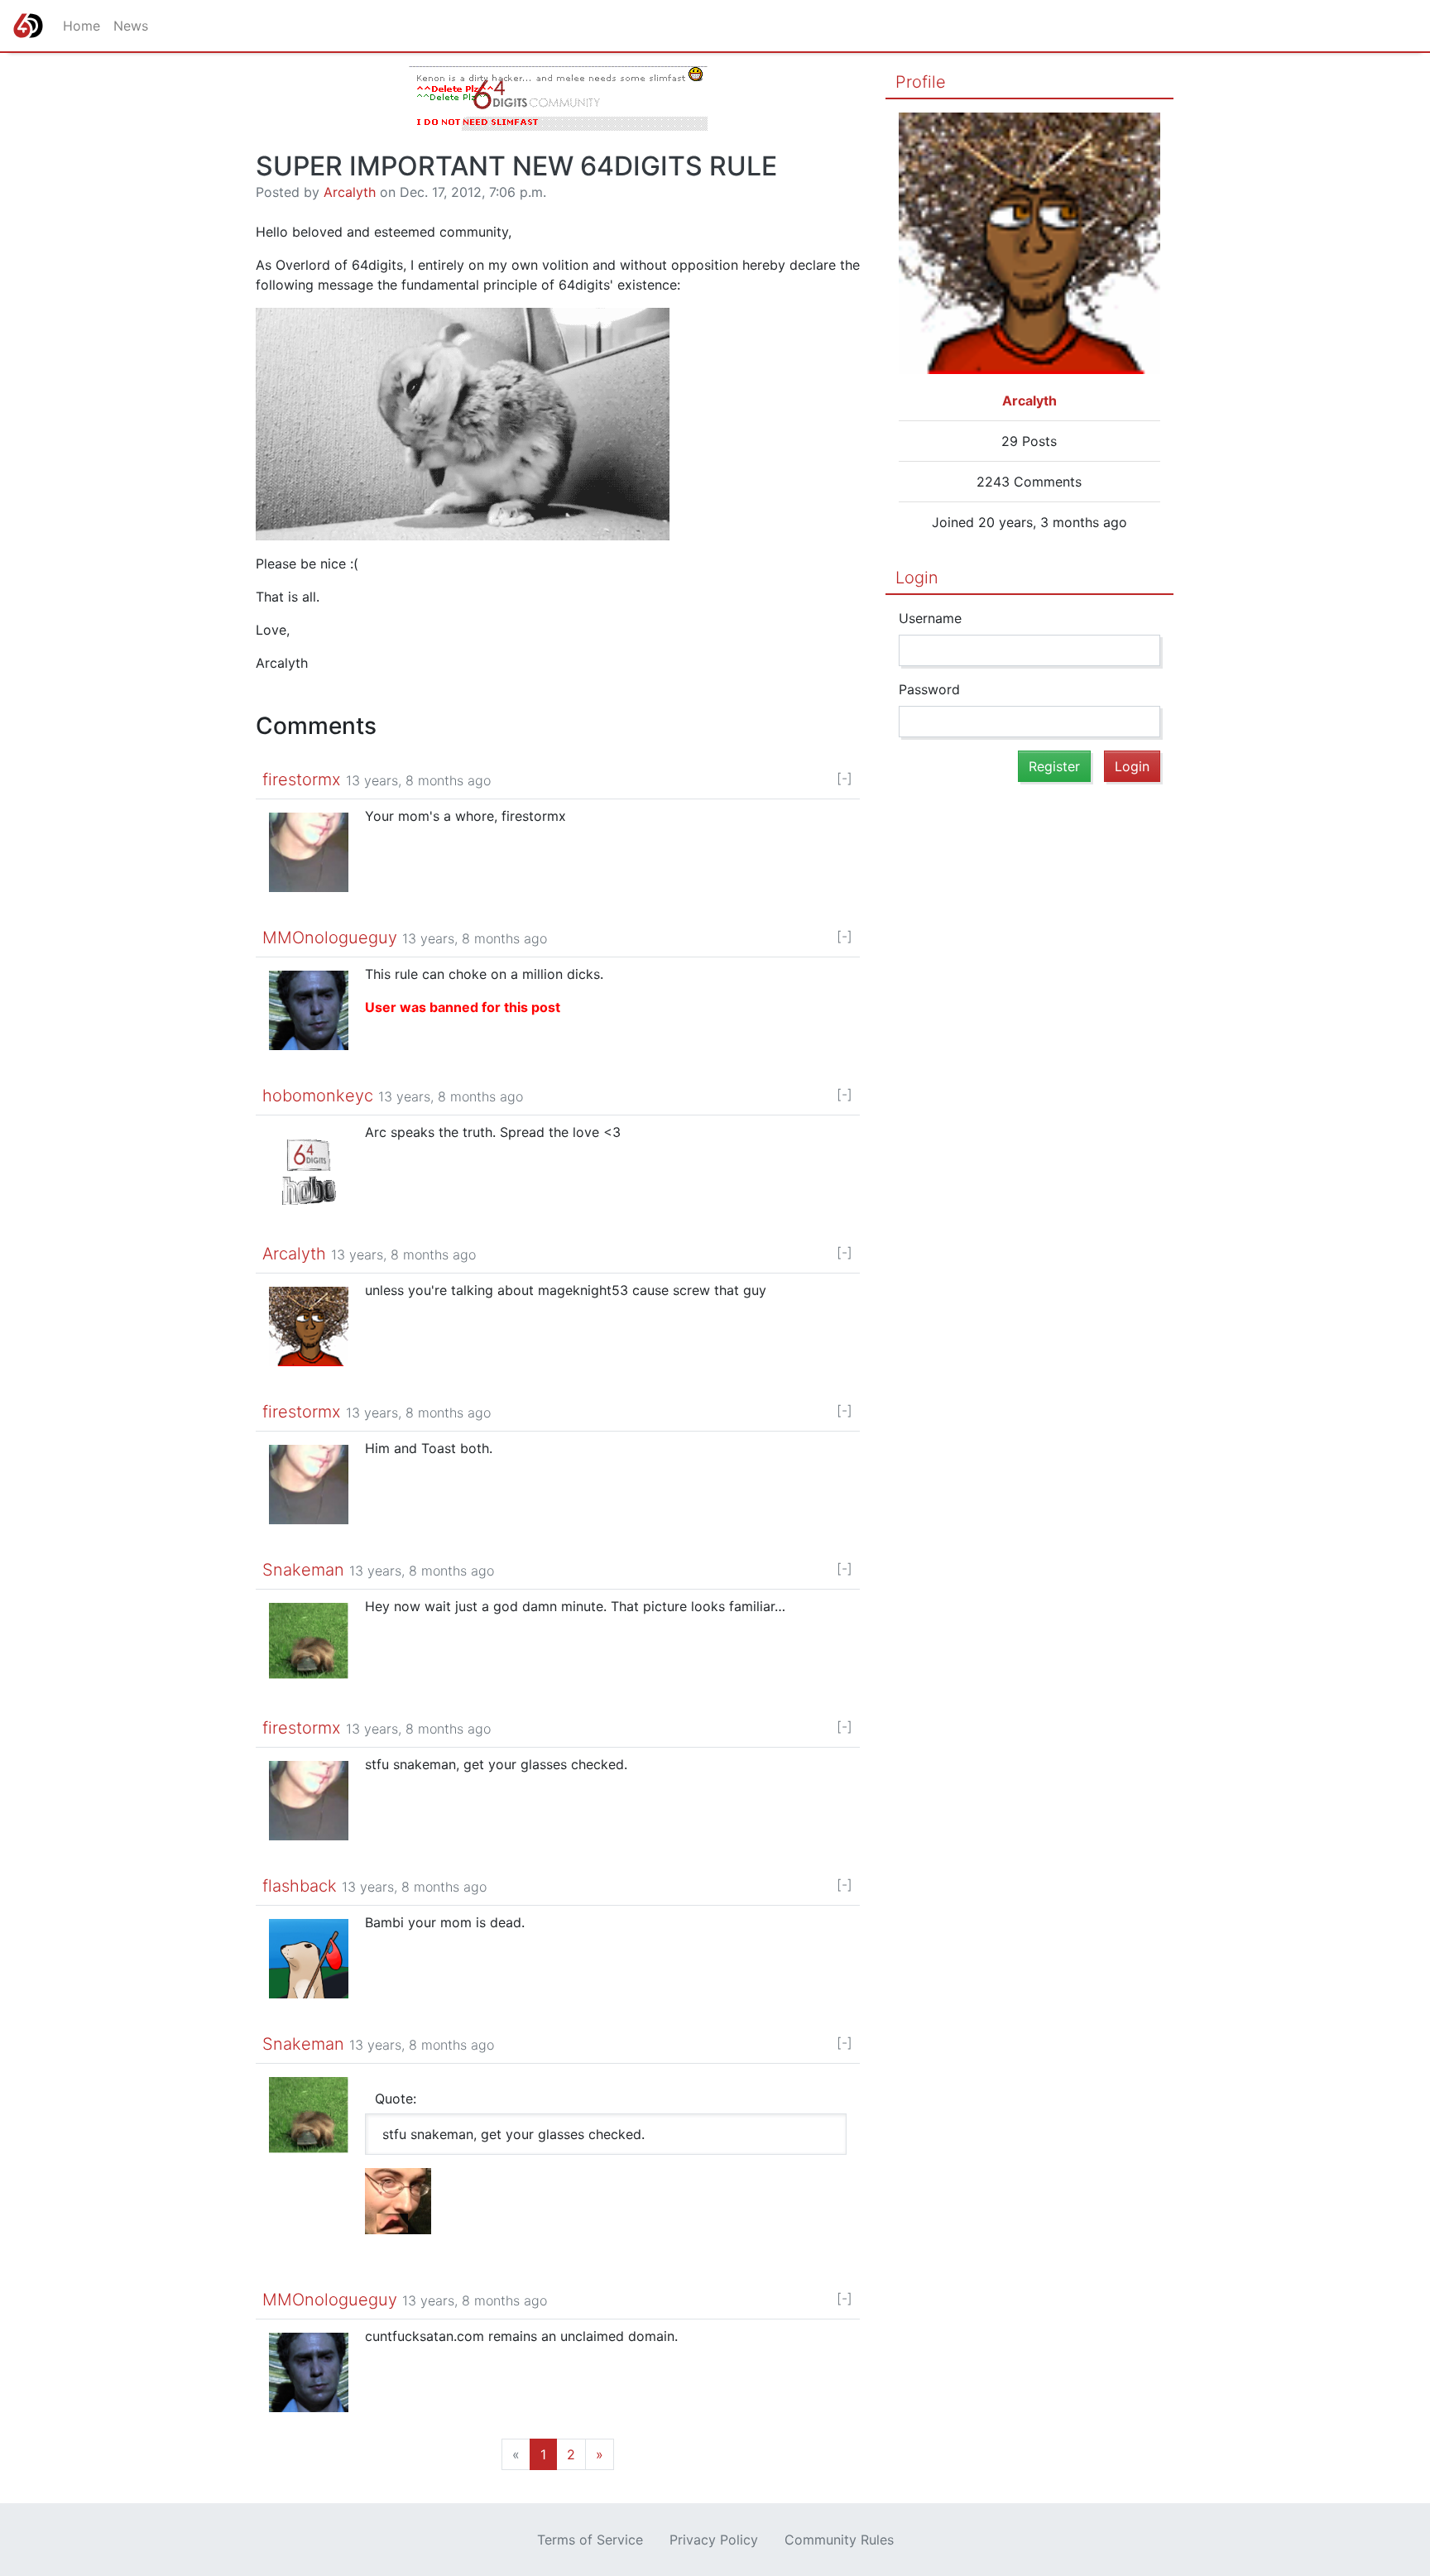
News (131, 26)
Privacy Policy (714, 2540)
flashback (300, 1886)
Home (82, 26)
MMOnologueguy (330, 938)
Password (929, 689)
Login (917, 578)
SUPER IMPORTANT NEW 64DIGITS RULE (516, 166)
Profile (921, 82)
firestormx (302, 780)
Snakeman (303, 1570)
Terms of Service (590, 2540)
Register (1054, 766)
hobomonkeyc (318, 1096)
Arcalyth (350, 192)
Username (930, 618)
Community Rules (839, 2540)
